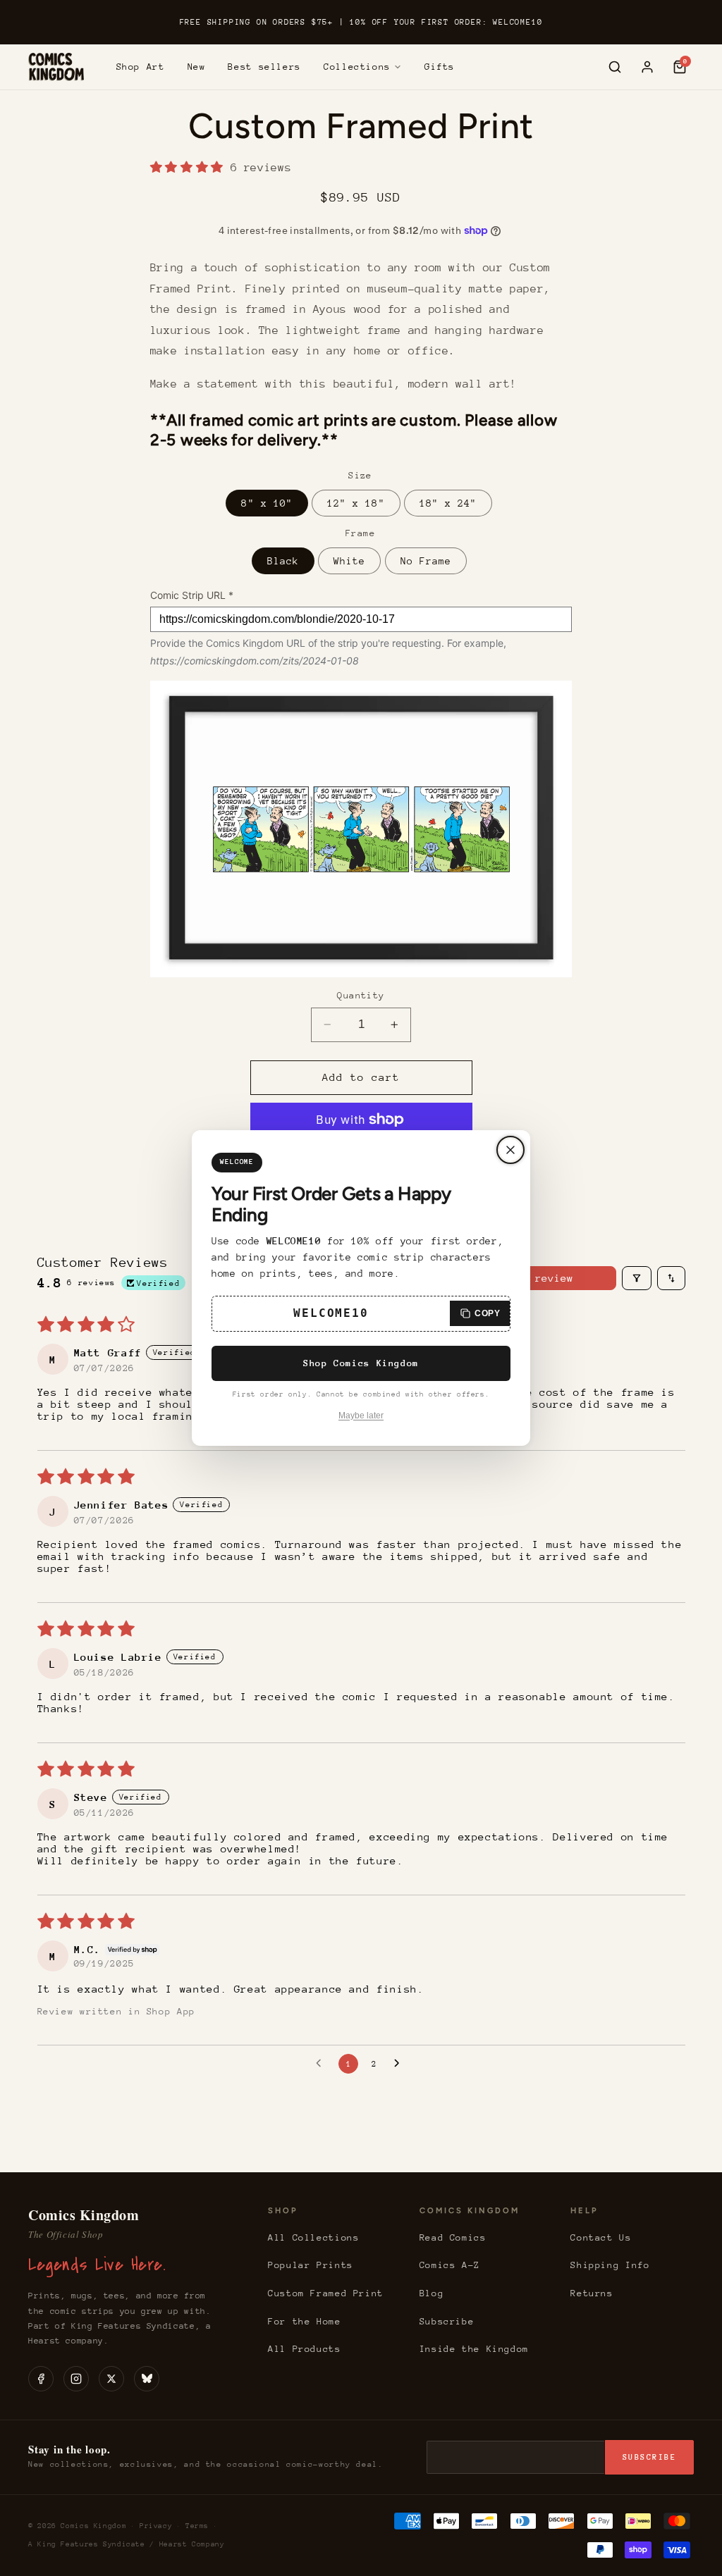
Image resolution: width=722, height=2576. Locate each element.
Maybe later (361, 1416)
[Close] (510, 1150)
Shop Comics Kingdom (361, 1363)
